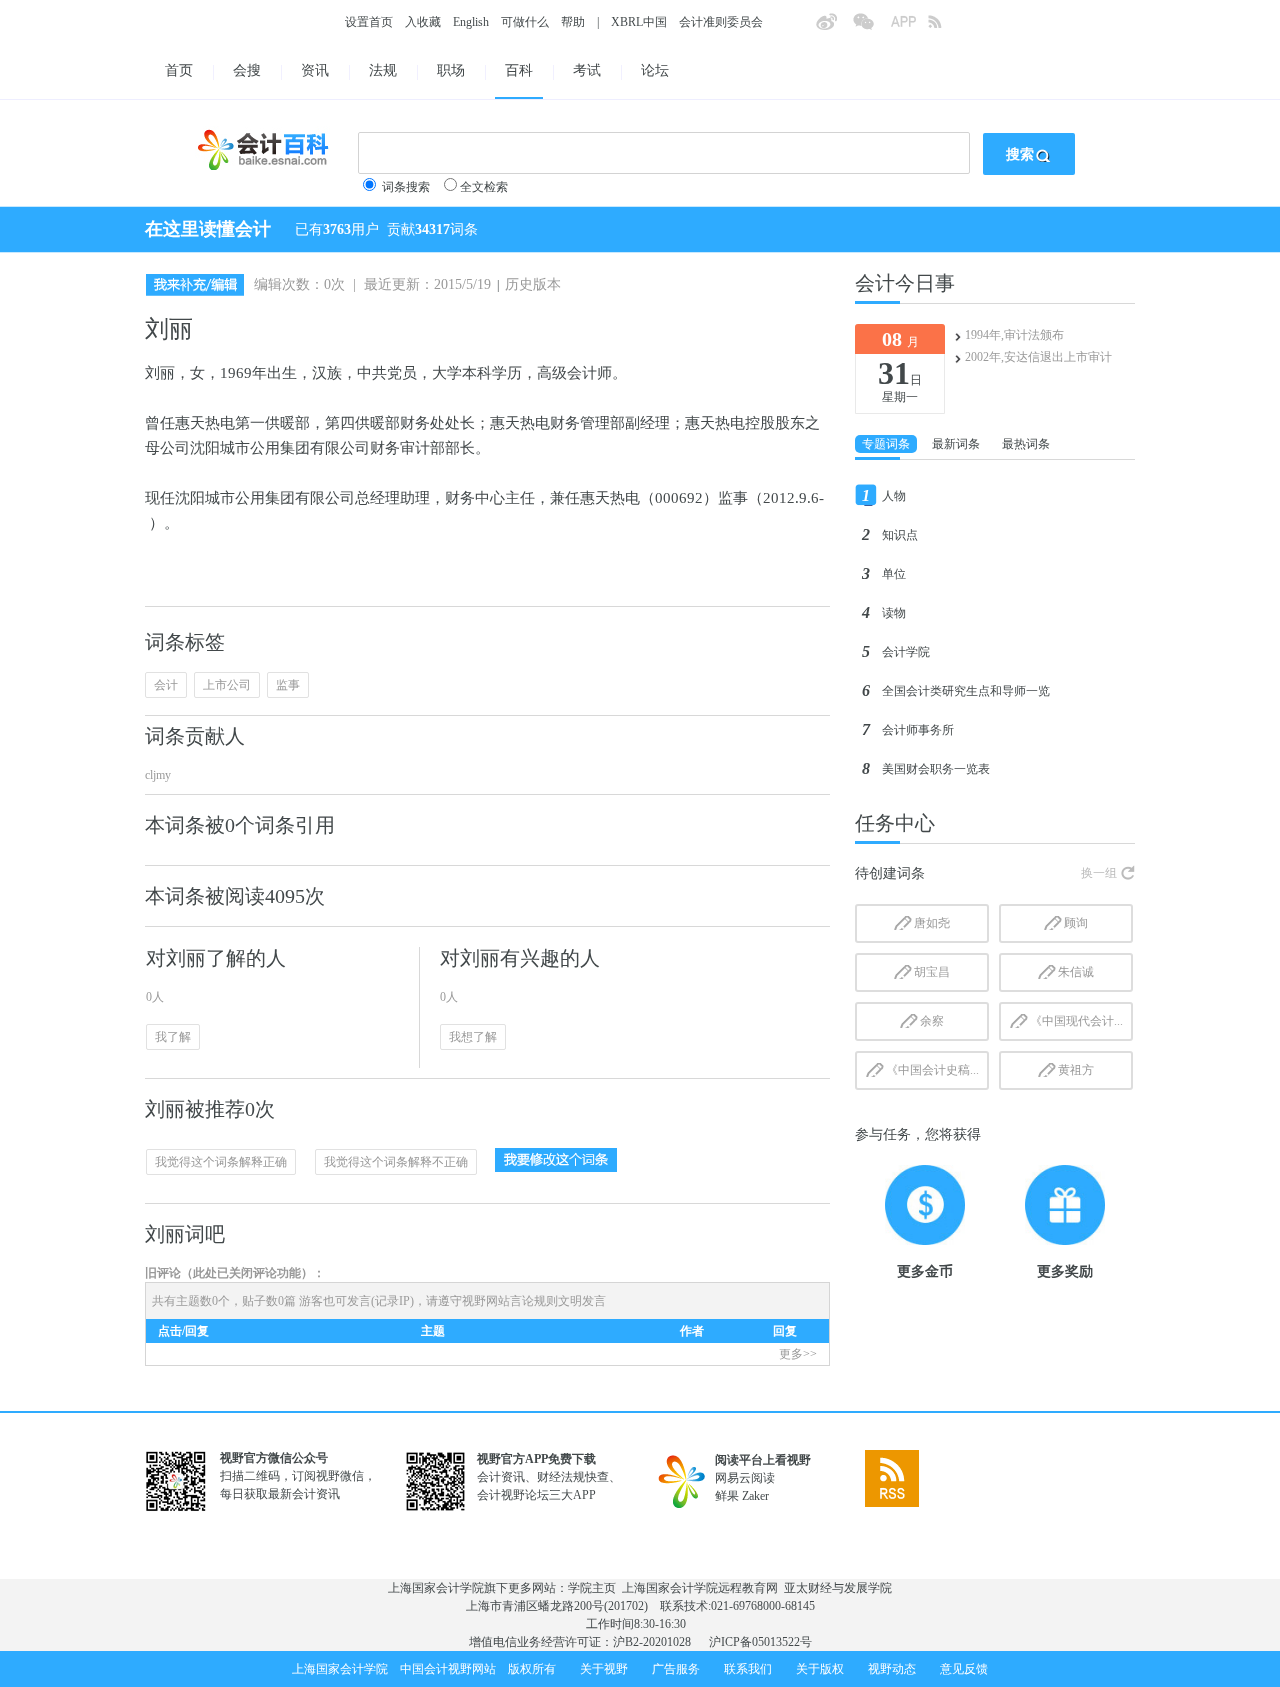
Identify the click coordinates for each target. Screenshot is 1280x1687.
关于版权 (820, 1669)
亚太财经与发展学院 (838, 1588)
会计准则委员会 (721, 22)
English (471, 22)
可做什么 (525, 22)
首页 (179, 70)
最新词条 (956, 444)
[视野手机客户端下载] (909, 28)
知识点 (900, 535)
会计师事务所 (918, 730)
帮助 (573, 22)
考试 (587, 70)
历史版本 (533, 284)
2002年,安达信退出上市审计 (1038, 357)
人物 (894, 496)
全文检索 (484, 187)
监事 (288, 685)
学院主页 (592, 1588)
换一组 (1099, 873)
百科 (519, 70)
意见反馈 (964, 1669)
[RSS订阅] (946, 28)
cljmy (158, 775)
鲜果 (727, 1496)
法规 (383, 70)
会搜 (247, 70)
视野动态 (892, 1669)
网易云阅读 (745, 1478)
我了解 (173, 1037)
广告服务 (676, 1669)
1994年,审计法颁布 (1014, 335)
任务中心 (895, 823)
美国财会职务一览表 (936, 769)
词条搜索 (406, 187)
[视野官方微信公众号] (871, 28)
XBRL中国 (639, 22)
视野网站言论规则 (510, 1301)
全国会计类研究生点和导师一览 (966, 691)
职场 (451, 70)
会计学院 (906, 652)
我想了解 (473, 1037)
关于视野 (604, 1669)
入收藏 (423, 22)
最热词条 (1026, 444)
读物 (894, 613)
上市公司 (227, 685)
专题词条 (886, 444)
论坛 (655, 70)
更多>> (798, 1354)
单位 (894, 574)
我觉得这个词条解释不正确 (396, 1162)
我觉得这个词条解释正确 (221, 1162)
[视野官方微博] (834, 28)
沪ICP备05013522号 (760, 1642)
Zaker (755, 1496)
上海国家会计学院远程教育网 (700, 1588)
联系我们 (748, 1669)
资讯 (315, 70)
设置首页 (369, 22)
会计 (166, 685)
